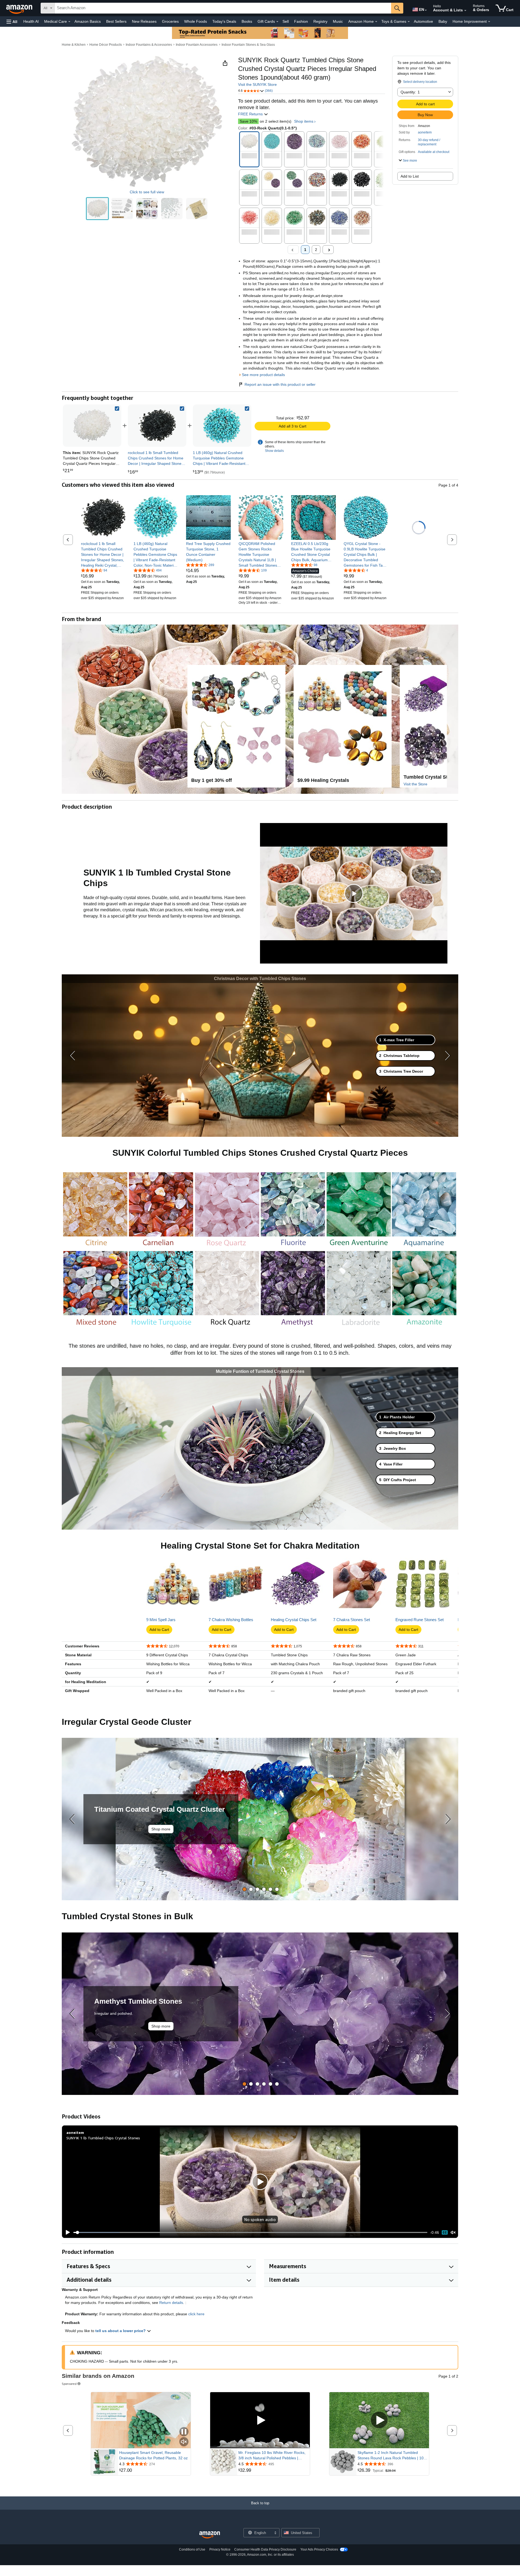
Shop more (161, 1829)
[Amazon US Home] (210, 2535)
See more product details (263, 375)
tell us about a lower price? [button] (121, 2331)
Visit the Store (415, 784)
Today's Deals (224, 21)
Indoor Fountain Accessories (197, 45)
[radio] (97, 209)
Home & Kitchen (74, 45)
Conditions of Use (192, 2549)
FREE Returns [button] (251, 114)
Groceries (170, 21)
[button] (12, 22)
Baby (443, 21)
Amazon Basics (88, 21)
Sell (286, 21)
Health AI (31, 21)
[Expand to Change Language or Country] (426, 10)
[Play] (66, 2232)
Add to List (410, 176)
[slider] (250, 2232)
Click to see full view (147, 192)
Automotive (423, 21)
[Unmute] (453, 2232)
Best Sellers (116, 21)
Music (338, 21)
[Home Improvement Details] (489, 22)
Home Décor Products (106, 45)
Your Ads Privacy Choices (319, 2549)
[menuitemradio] (445, 2232)
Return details (171, 2303)
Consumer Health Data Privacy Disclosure (265, 2549)
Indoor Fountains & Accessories (149, 45)
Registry (320, 21)
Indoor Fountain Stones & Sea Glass (248, 45)
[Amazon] (20, 8)
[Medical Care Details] (69, 22)
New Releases (144, 21)
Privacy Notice (220, 2549)
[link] (157, 426)
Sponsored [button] (69, 2384)
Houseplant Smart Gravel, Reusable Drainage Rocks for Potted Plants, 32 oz (153, 2455)
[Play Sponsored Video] (260, 2420)
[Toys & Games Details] (409, 22)
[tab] (405, 1040)
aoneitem (425, 132)
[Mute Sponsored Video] (184, 2442)
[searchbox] (223, 8)
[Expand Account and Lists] (465, 11)
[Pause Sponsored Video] (184, 2432)
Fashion (301, 21)
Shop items (304, 121)
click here (196, 2314)
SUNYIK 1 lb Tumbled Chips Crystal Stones (103, 2138)
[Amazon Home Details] (376, 22)
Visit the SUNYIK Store (257, 84)
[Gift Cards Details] (277, 22)
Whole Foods (196, 21)
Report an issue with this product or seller (280, 384)
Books (247, 21)
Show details (274, 451)
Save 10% (248, 121)
